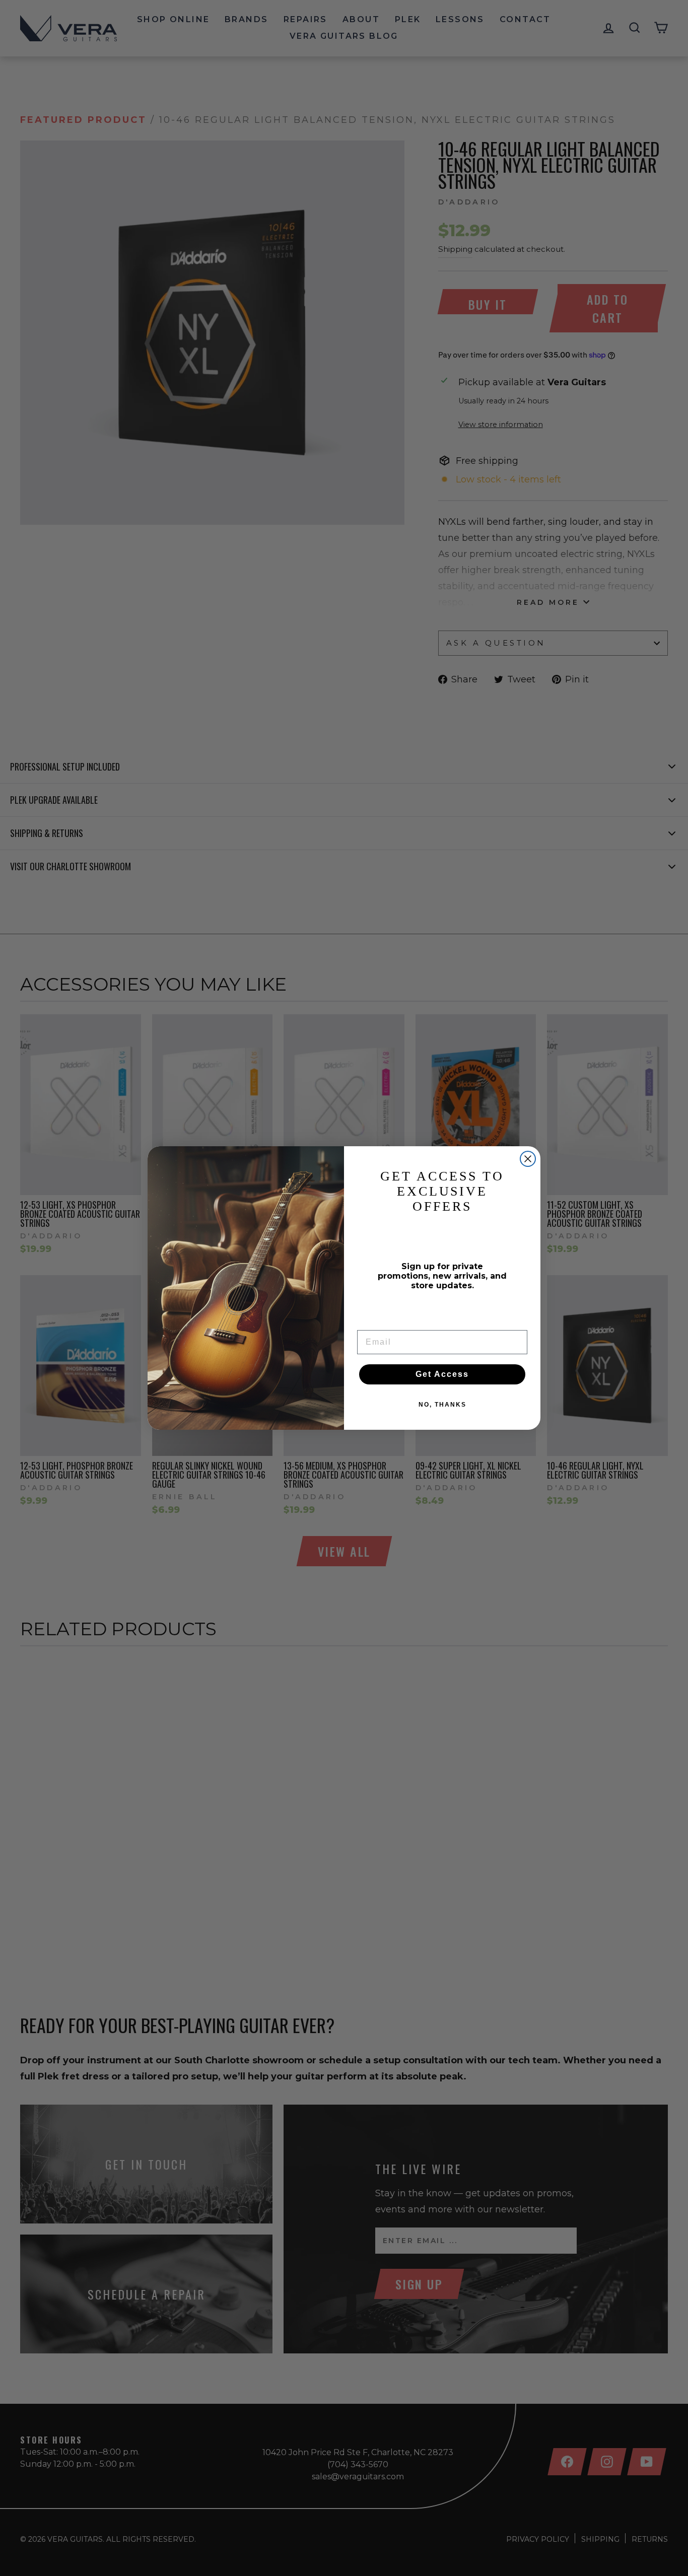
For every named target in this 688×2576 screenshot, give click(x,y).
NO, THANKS (442, 1405)
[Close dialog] (528, 1159)
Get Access (442, 1374)
